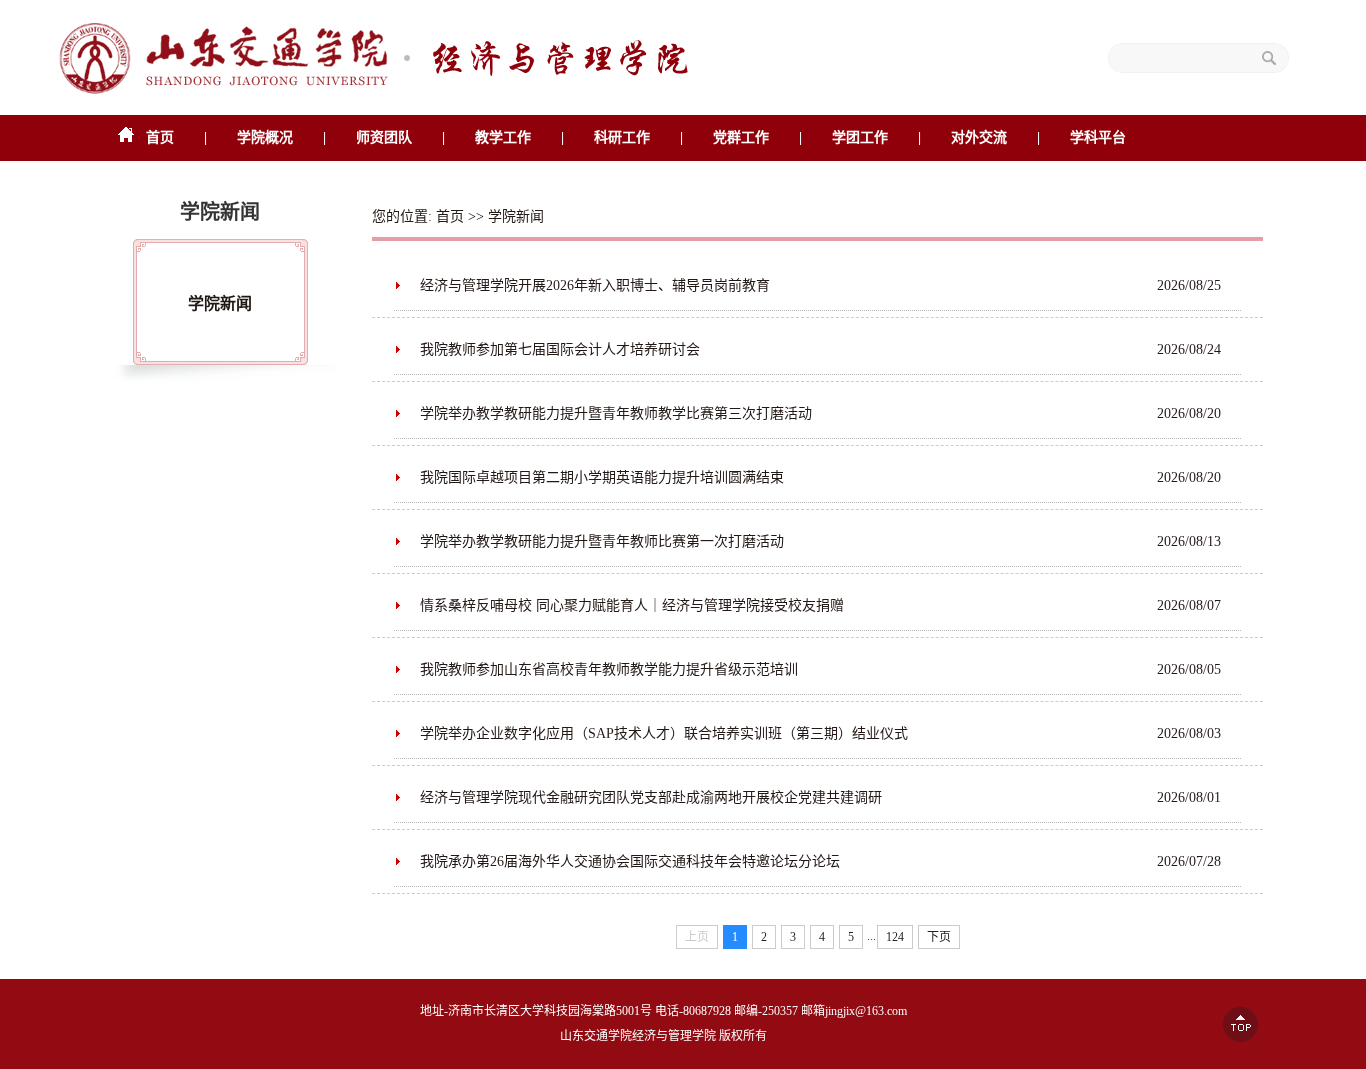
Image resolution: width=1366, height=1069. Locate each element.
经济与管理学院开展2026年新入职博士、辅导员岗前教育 (595, 285)
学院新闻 (220, 303)
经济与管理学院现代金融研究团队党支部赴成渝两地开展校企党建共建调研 (651, 797)
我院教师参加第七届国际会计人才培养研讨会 (560, 349)
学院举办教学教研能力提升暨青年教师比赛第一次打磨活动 (602, 541)
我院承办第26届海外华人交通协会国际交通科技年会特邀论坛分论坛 (630, 861)
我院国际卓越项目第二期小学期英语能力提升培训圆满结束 (602, 477)
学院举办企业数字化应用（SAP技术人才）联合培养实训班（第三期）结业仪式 (664, 733)
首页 (450, 216)
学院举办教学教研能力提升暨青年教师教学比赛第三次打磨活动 (616, 413)
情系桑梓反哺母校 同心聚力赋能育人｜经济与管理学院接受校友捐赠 (632, 605)
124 (895, 937)
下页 (939, 937)
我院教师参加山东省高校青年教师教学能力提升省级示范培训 (609, 669)
